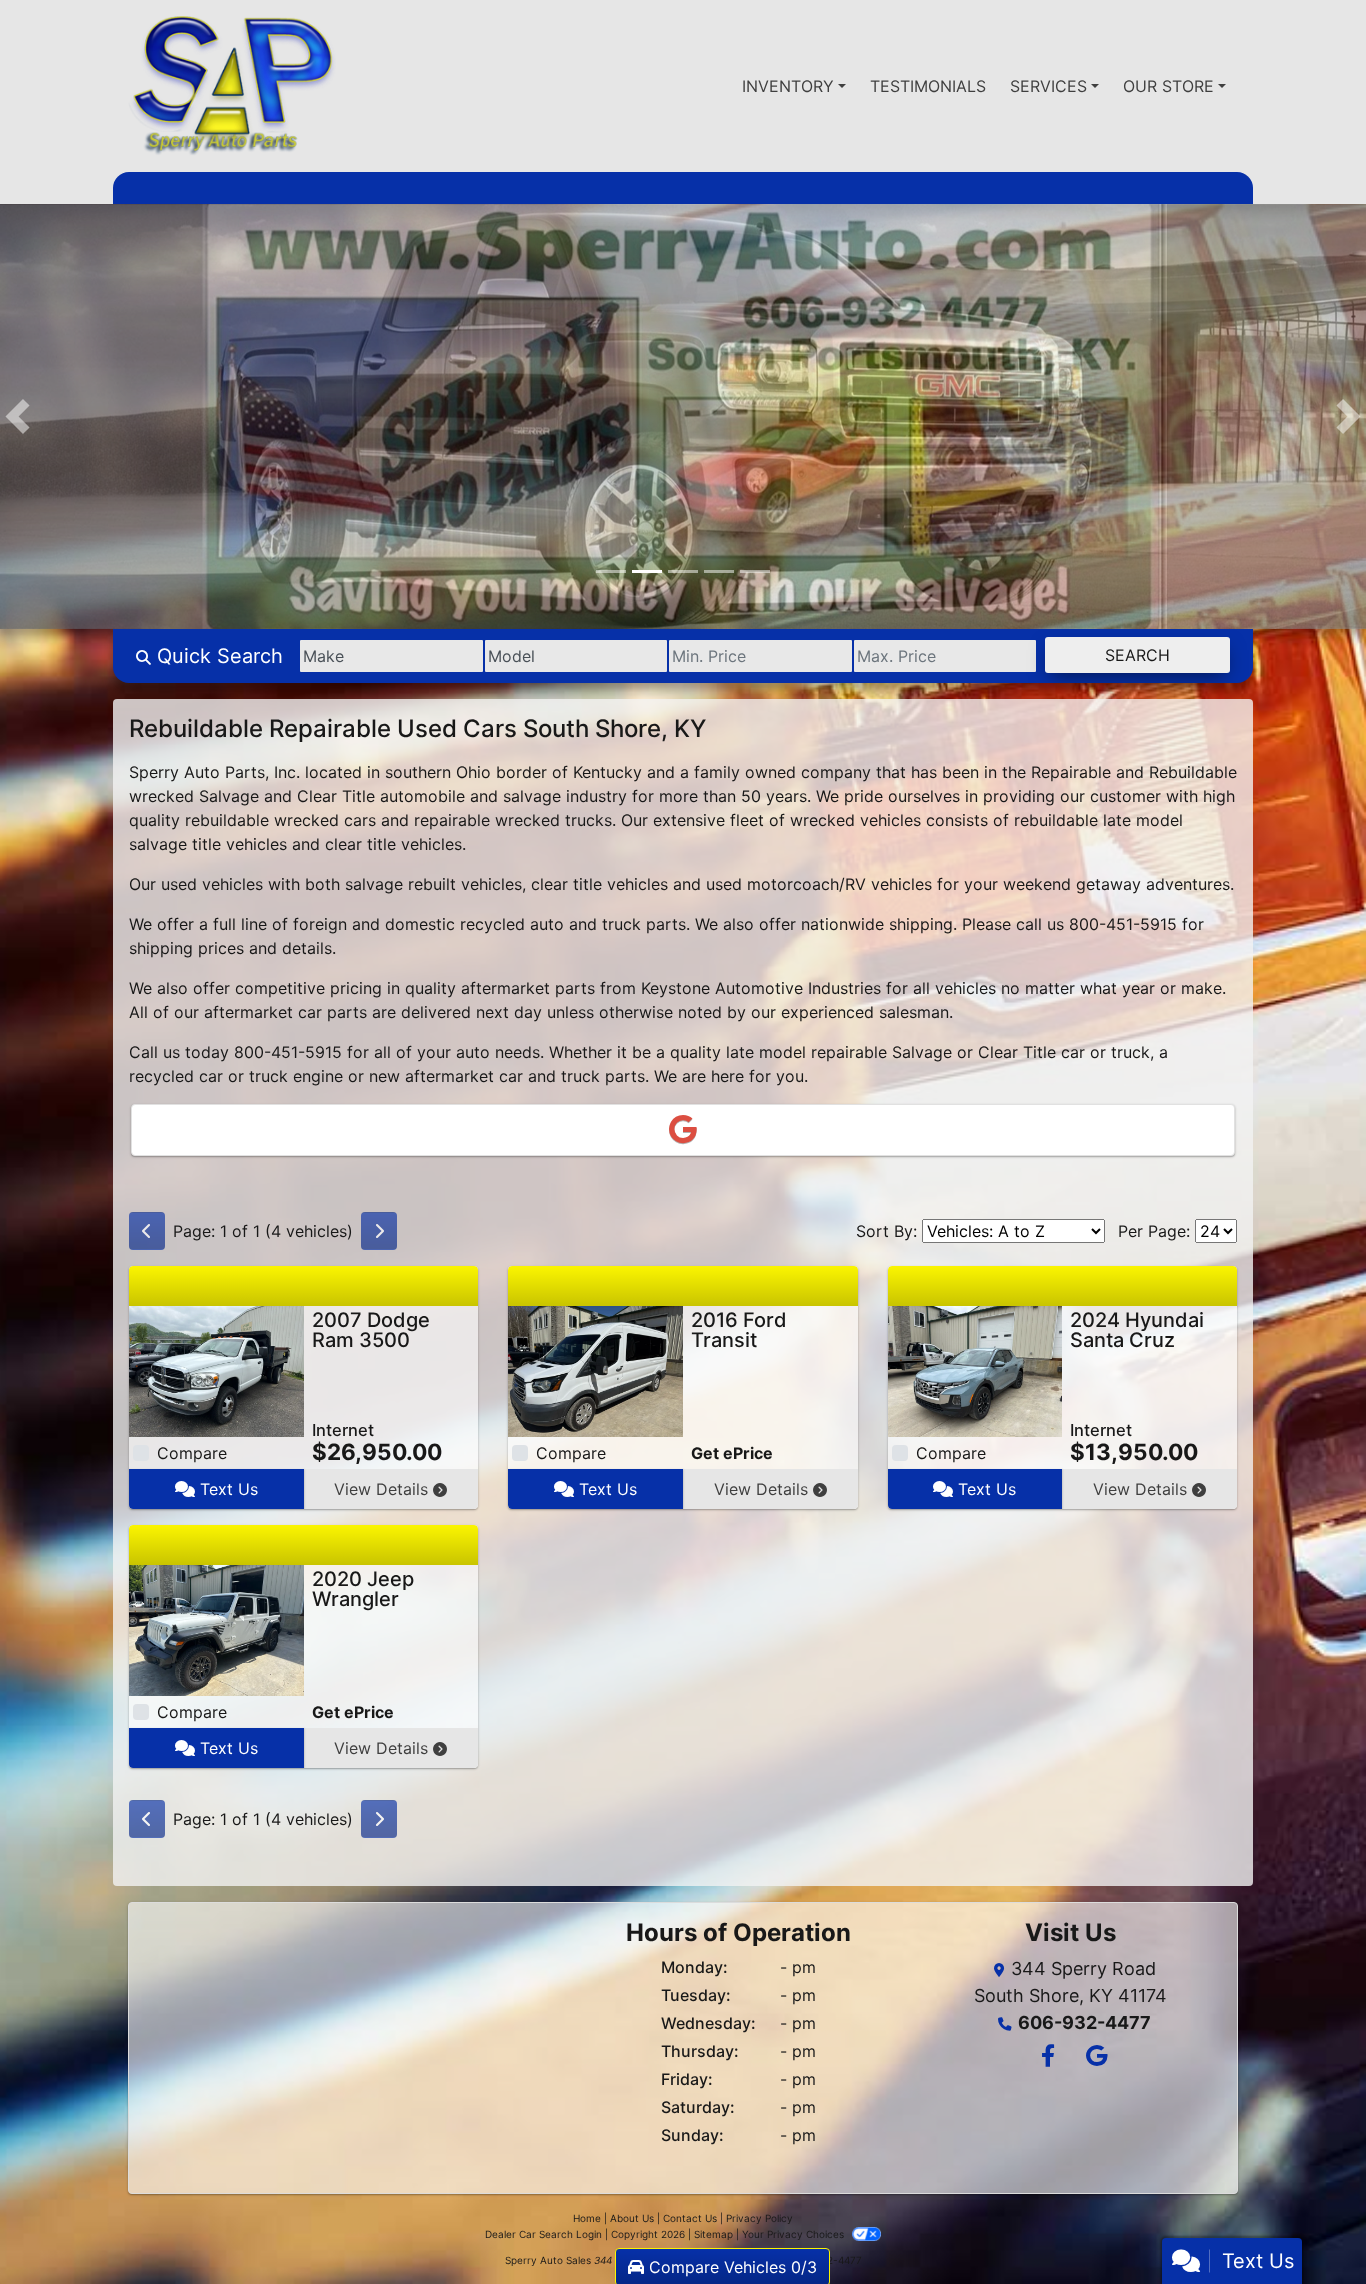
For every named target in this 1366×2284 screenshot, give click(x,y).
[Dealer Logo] (232, 86)
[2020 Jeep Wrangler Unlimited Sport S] (216, 1631)
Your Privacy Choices (794, 2236)
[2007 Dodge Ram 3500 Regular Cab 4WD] (216, 1372)
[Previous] (147, 1233)
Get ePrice (732, 1455)
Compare (192, 1455)
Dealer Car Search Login (543, 2236)
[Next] (379, 1233)
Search (1137, 657)
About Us (632, 2220)
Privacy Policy (759, 2220)
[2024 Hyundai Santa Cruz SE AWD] (975, 1372)
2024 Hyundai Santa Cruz (1137, 1332)
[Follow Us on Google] (1093, 2059)
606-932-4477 (1084, 2024)
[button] (17, 417)
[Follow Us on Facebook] (1047, 2059)
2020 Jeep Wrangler (363, 1591)
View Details (383, 1491)
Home (587, 2220)
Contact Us (690, 2220)
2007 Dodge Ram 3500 (371, 1332)
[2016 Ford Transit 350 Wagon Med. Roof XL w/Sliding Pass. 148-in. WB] (595, 1372)
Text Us (226, 1491)
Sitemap (713, 2236)
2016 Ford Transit (739, 1332)
